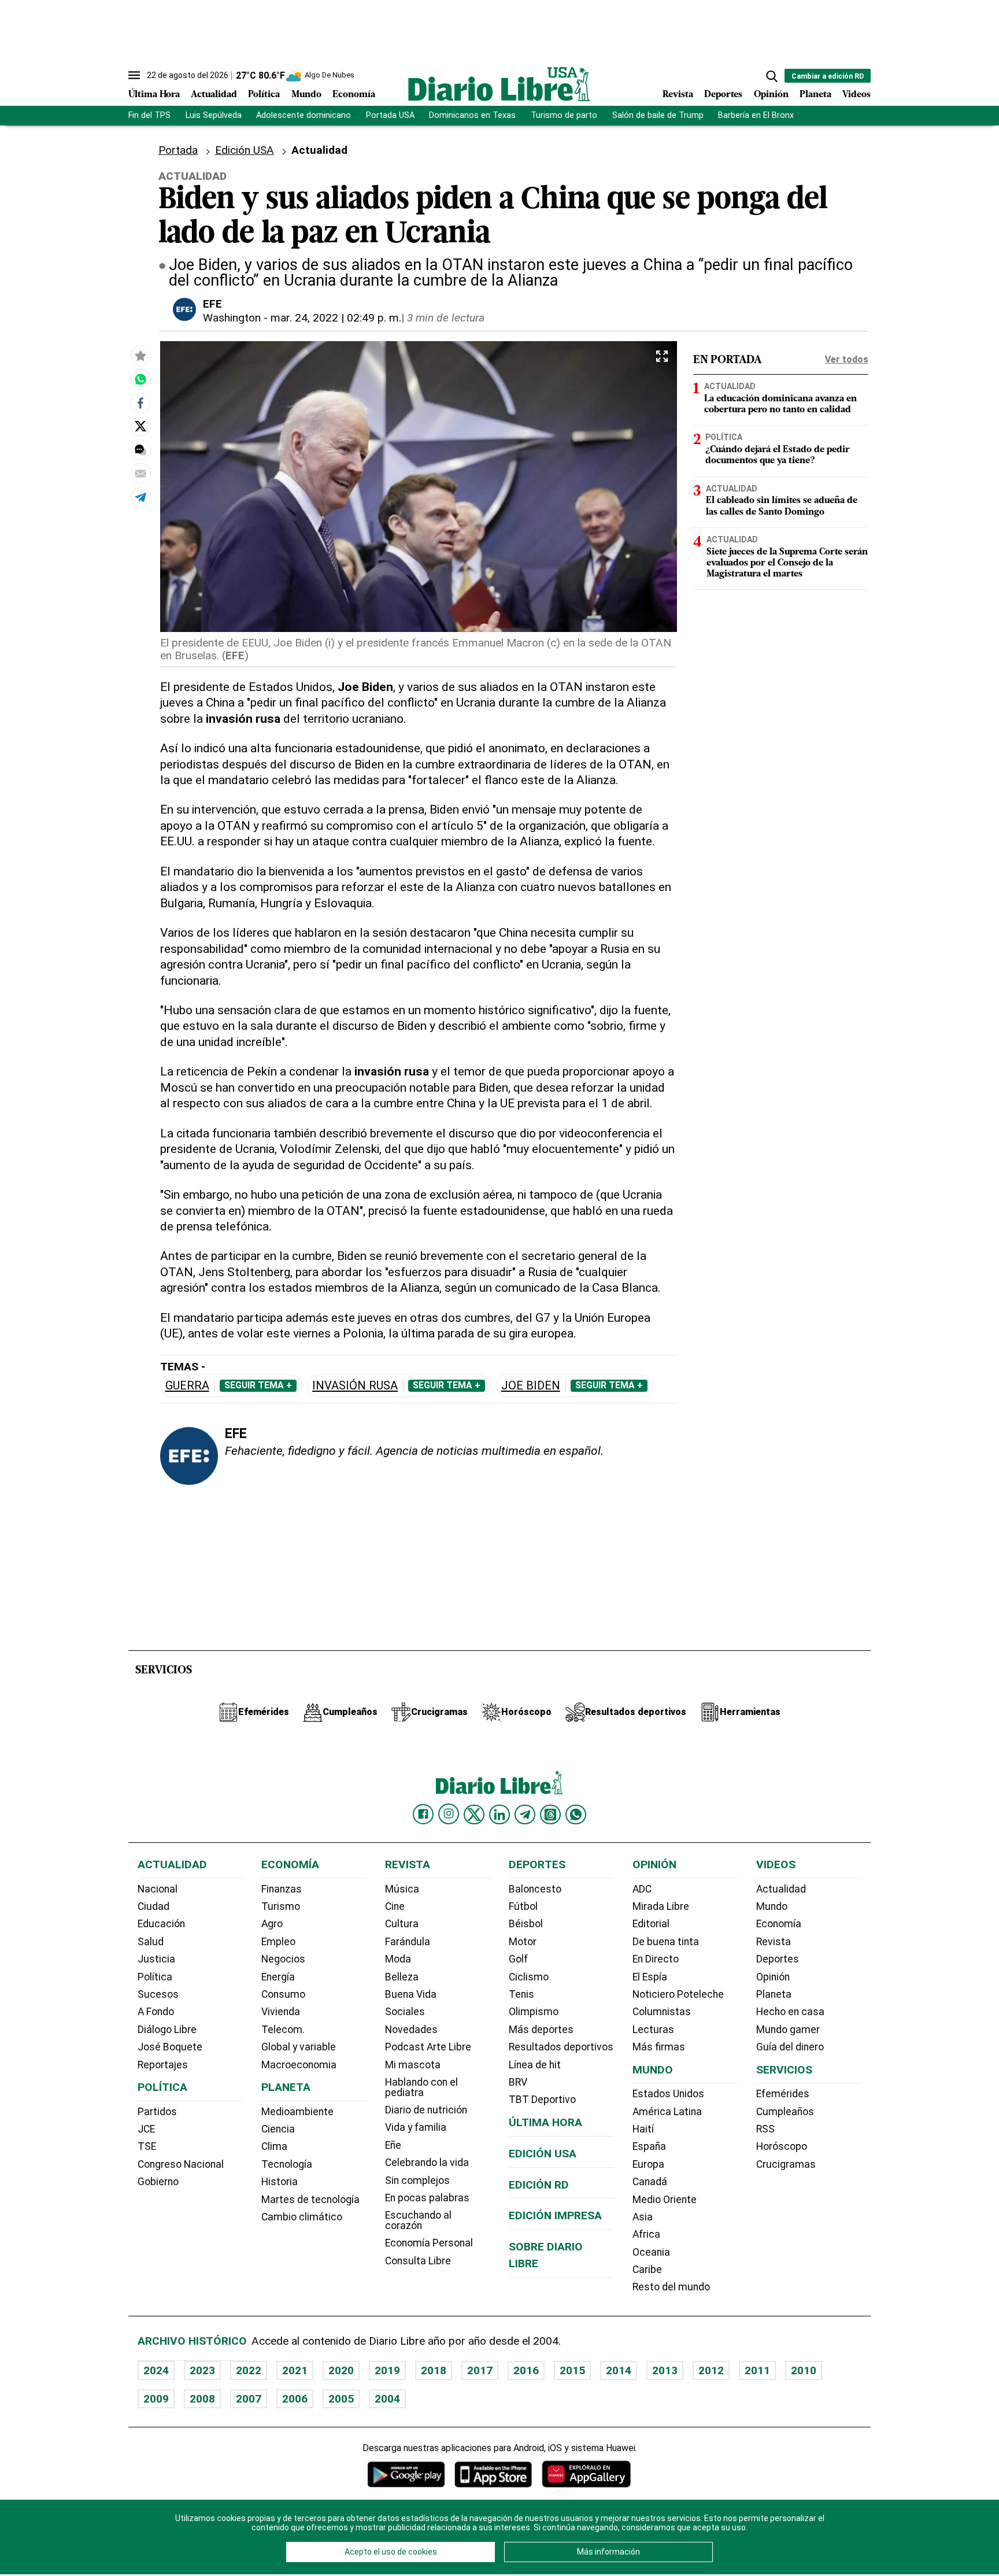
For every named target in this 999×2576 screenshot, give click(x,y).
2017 (480, 2370)
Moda (398, 1959)
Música (402, 1889)
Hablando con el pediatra (421, 2087)
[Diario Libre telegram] (525, 1814)
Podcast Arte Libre (428, 2047)
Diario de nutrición (426, 2110)
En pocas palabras (427, 2198)
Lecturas (653, 2030)
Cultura (402, 1924)
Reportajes (163, 2065)
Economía (354, 95)
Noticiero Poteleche (678, 1994)
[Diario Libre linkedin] (499, 1814)
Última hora (545, 2122)
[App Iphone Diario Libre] (493, 2474)
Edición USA (245, 150)
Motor (523, 1942)
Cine (395, 1906)
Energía (278, 1977)
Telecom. (283, 2030)
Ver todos (847, 359)
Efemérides (783, 2094)
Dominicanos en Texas (472, 115)
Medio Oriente (665, 2200)
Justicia (156, 1959)
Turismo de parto (564, 115)
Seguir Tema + (258, 1385)
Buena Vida (411, 1994)
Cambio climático (302, 2217)
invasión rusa (355, 1386)
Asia (643, 2217)
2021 (295, 2370)
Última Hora (154, 95)
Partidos (157, 2112)
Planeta (815, 95)
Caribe (647, 2270)
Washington (232, 318)
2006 (295, 2399)
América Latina (667, 2112)
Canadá (650, 2182)
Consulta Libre (418, 2261)
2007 (249, 2399)
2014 (619, 2370)
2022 (249, 2370)
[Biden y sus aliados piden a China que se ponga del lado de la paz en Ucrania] (140, 379)
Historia (280, 2182)
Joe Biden (531, 1386)
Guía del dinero (790, 2047)
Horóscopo (782, 2146)
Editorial (651, 1924)
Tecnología (287, 2164)
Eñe (393, 2145)
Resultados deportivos (561, 2047)
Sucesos (158, 1994)
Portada (178, 150)
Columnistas (662, 2012)
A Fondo (156, 2012)
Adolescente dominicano (304, 115)
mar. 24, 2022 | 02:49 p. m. (336, 318)
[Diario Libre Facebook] (423, 1814)
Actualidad (214, 95)
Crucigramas (786, 2164)
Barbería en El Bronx (756, 115)
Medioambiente (297, 2112)
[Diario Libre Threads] (550, 1814)
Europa (648, 2164)
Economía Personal (429, 2243)
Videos (856, 95)
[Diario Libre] (499, 84)
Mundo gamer (788, 2030)
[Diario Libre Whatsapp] (576, 1814)
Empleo (278, 1942)
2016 (526, 2370)
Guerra (187, 1386)
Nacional (158, 1889)
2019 (387, 2370)
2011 (757, 2370)
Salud (151, 1942)
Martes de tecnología (310, 2200)
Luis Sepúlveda (214, 115)
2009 (156, 2399)
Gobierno (158, 2182)
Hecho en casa (790, 2012)
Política (264, 95)
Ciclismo (529, 1977)
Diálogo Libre (167, 2030)
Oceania (651, 2252)
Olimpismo (534, 2012)
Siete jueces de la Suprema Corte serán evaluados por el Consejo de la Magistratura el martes (787, 563)
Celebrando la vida (427, 2163)
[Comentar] (140, 449)
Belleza (402, 1977)
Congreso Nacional (181, 2164)
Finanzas (282, 1889)
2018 (434, 2370)
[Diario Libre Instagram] (449, 1814)
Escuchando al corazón (418, 2220)
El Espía (650, 1977)
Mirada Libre (661, 1906)
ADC (642, 1889)
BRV (518, 2082)
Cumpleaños (785, 2112)
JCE (146, 2129)
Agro (272, 1924)
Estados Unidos (668, 2094)
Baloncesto (535, 1889)
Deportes (723, 95)
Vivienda (281, 2012)
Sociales (405, 2012)
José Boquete (170, 2047)
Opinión (771, 95)
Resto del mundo (671, 2287)
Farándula (408, 1942)
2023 (202, 2370)
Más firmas (659, 2047)
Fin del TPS (149, 115)
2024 (156, 2370)
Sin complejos (417, 2180)
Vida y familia (416, 2127)
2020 (341, 2370)
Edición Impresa (555, 2215)
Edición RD (539, 2185)
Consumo (283, 1994)
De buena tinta (666, 1942)
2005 (341, 2399)
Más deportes (541, 2030)
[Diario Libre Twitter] (474, 1814)
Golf (518, 1959)
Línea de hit (535, 2065)
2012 (711, 2370)
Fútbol (523, 1906)
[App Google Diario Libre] (406, 2474)
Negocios (283, 1959)
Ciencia (278, 2129)
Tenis (521, 1994)
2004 (387, 2399)
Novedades (411, 2030)
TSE (147, 2146)
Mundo (306, 95)
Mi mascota (413, 2065)
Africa (646, 2234)
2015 (572, 2370)
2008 (202, 2399)
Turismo (281, 1906)
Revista (678, 95)
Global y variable (299, 2047)
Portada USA (390, 115)
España (649, 2146)
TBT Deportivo (542, 2100)
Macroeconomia (299, 2065)
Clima (274, 2146)
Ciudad (153, 1906)
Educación (161, 1924)
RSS (765, 2129)
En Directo (656, 1959)
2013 (665, 2370)
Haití (643, 2129)
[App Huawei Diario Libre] (586, 2474)
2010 (804, 2370)
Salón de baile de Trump (658, 115)
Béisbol (526, 1924)
